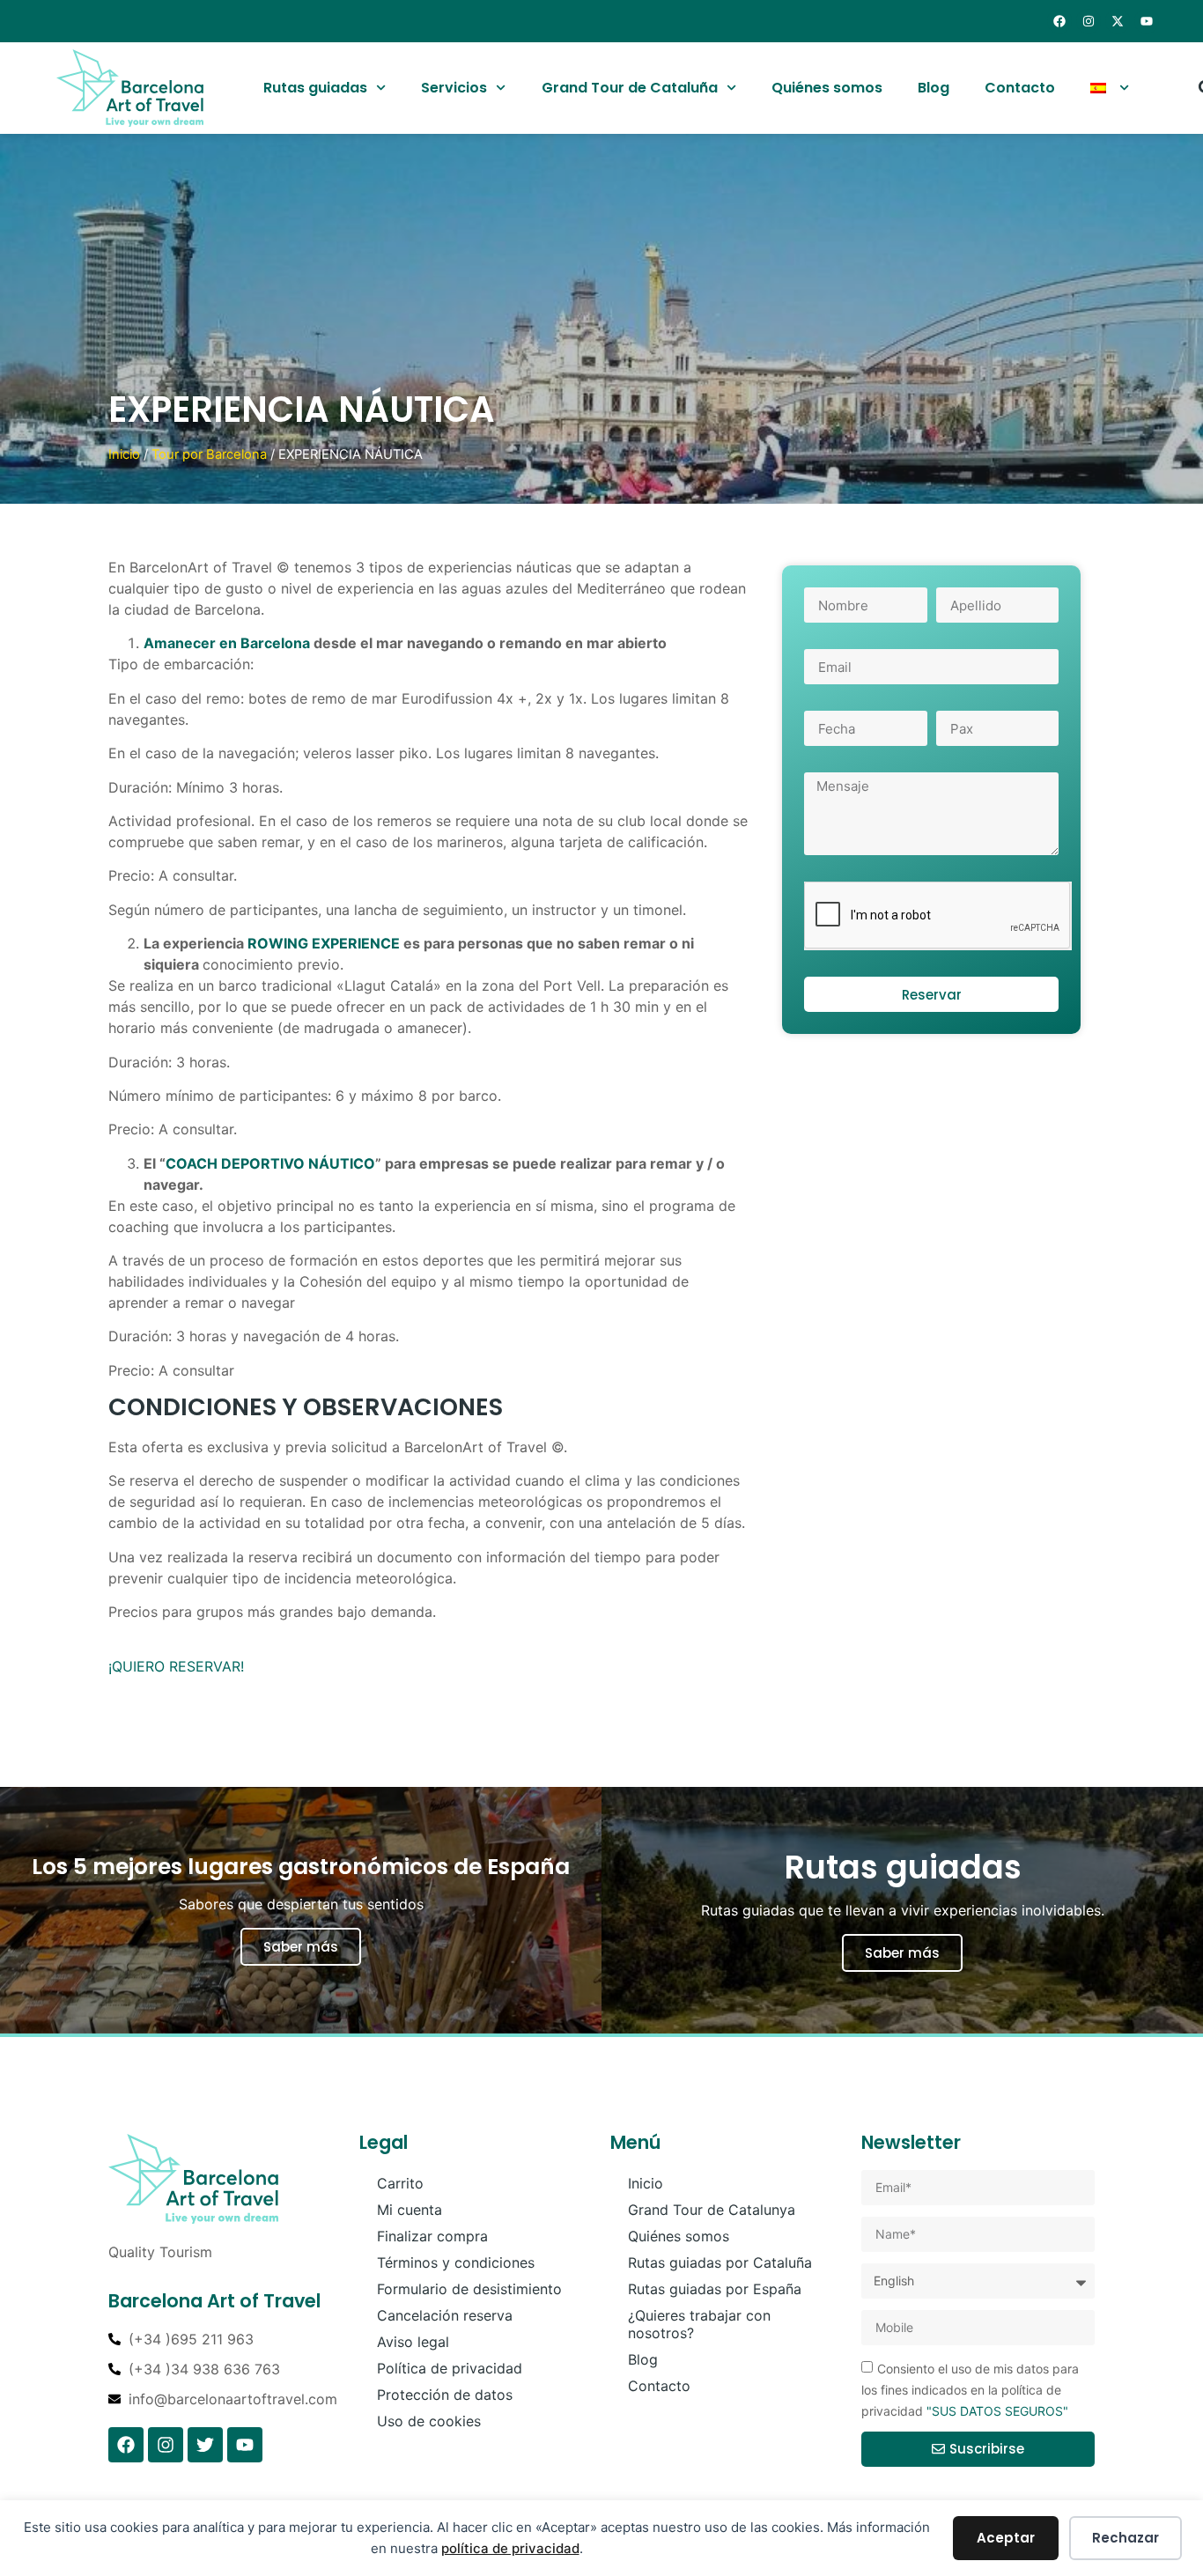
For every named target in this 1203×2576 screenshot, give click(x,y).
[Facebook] (1059, 21)
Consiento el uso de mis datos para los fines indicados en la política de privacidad (970, 2389)
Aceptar (1006, 2538)
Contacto (1020, 88)
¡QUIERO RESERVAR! (176, 1666)
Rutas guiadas (315, 88)
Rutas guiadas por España (715, 2289)
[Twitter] (205, 2445)
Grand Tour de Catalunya (712, 2210)
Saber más (301, 1947)
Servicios (454, 88)
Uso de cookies (429, 2421)
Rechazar (1126, 2538)
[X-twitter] (1118, 21)
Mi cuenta (410, 2210)
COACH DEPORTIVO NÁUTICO (270, 1163)
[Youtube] (1147, 21)
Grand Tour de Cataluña (630, 88)
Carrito (400, 2183)
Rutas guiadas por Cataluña (720, 2262)
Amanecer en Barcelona (227, 643)
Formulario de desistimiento (469, 2289)
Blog (934, 88)
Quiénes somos (827, 88)
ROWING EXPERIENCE (324, 943)
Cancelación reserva (445, 2315)
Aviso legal (413, 2342)
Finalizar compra (432, 2236)
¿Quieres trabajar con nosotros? (699, 2324)
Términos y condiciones (456, 2262)
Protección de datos (445, 2395)
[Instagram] (1089, 21)
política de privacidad (510, 2548)
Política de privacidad (450, 2368)
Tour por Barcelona (209, 454)
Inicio (124, 454)
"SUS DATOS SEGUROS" (997, 2410)
